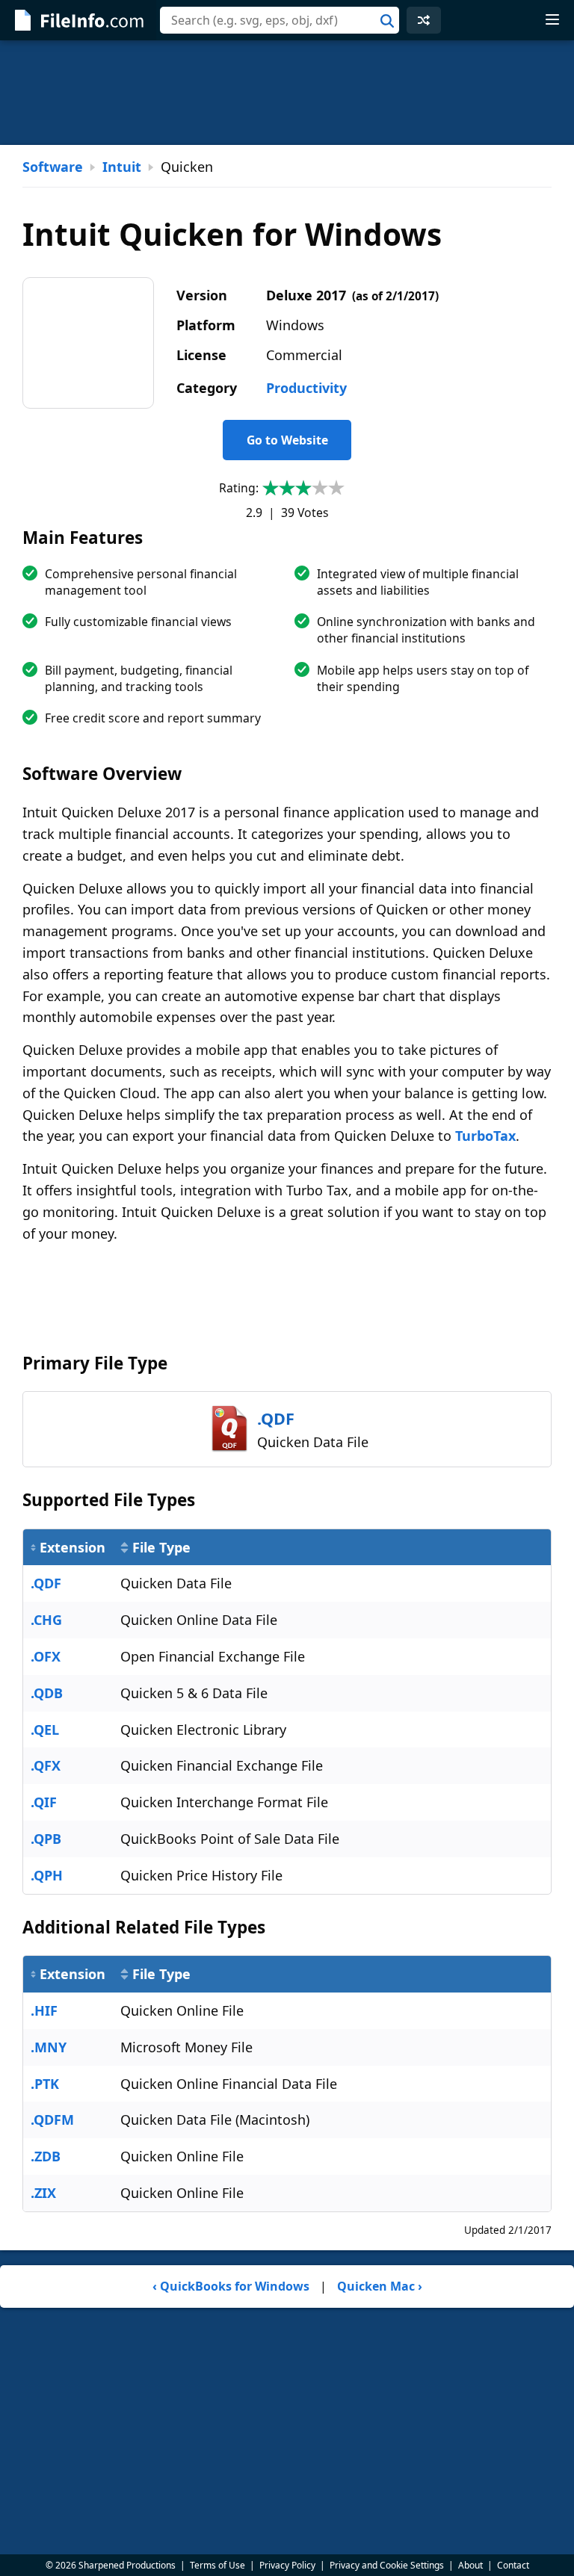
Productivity (306, 388)
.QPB (46, 1839)
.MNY (49, 2047)
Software (53, 167)
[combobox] (280, 20)
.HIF (44, 2010)
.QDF (46, 1583)
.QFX (46, 1765)
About (470, 2565)
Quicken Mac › (380, 2286)
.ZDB (46, 2156)
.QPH (47, 1875)
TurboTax (485, 1136)
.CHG (46, 1620)
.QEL (45, 1730)
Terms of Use (217, 2565)
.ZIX (43, 2193)
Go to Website (287, 440)
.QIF (44, 1802)
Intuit (122, 167)
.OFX (46, 1656)
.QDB (47, 1693)
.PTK (45, 2084)
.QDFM (52, 2120)
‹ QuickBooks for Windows (231, 2286)
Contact (513, 2565)
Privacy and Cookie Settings (387, 2565)
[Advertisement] (287, 93)
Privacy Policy (287, 2565)
